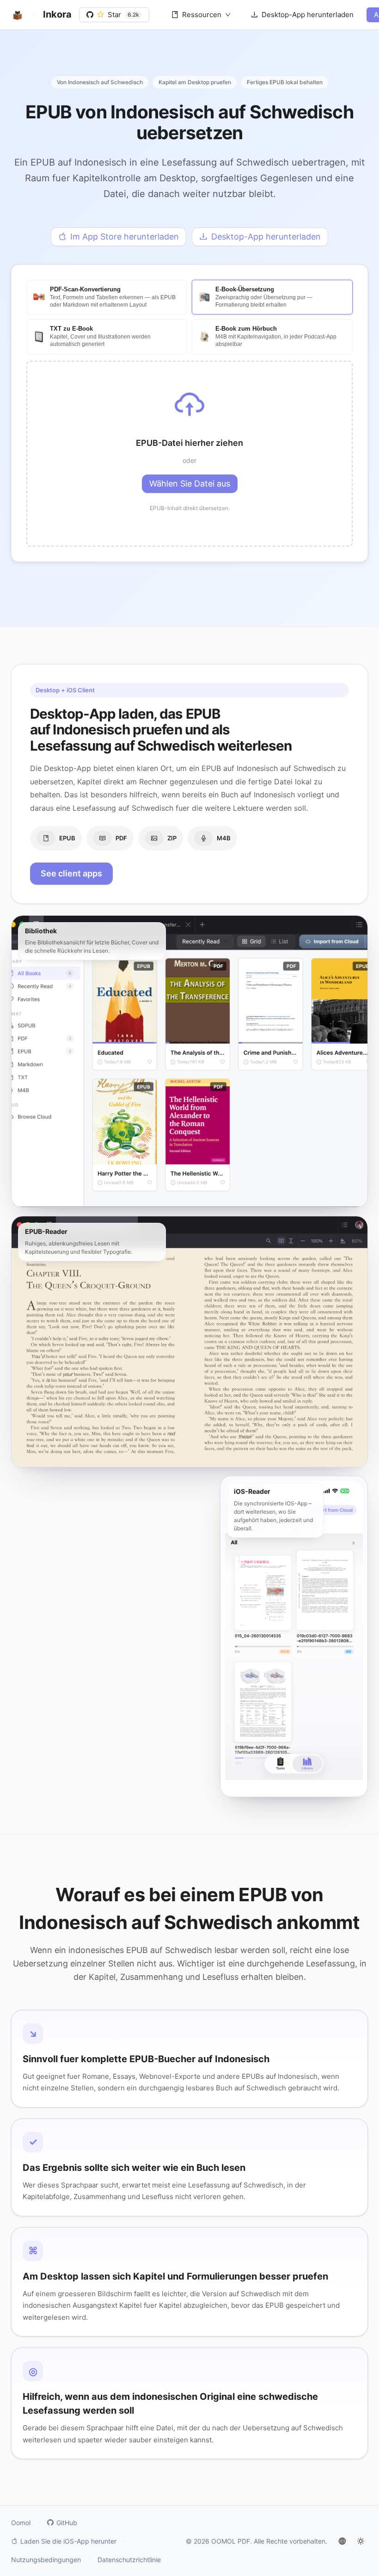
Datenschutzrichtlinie (129, 2560)
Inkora (57, 14)
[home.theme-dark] (361, 2541)
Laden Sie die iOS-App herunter (68, 2541)
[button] (189, 454)
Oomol (21, 2523)
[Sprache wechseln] (342, 2541)
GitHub (67, 2523)
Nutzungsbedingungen (46, 2560)
